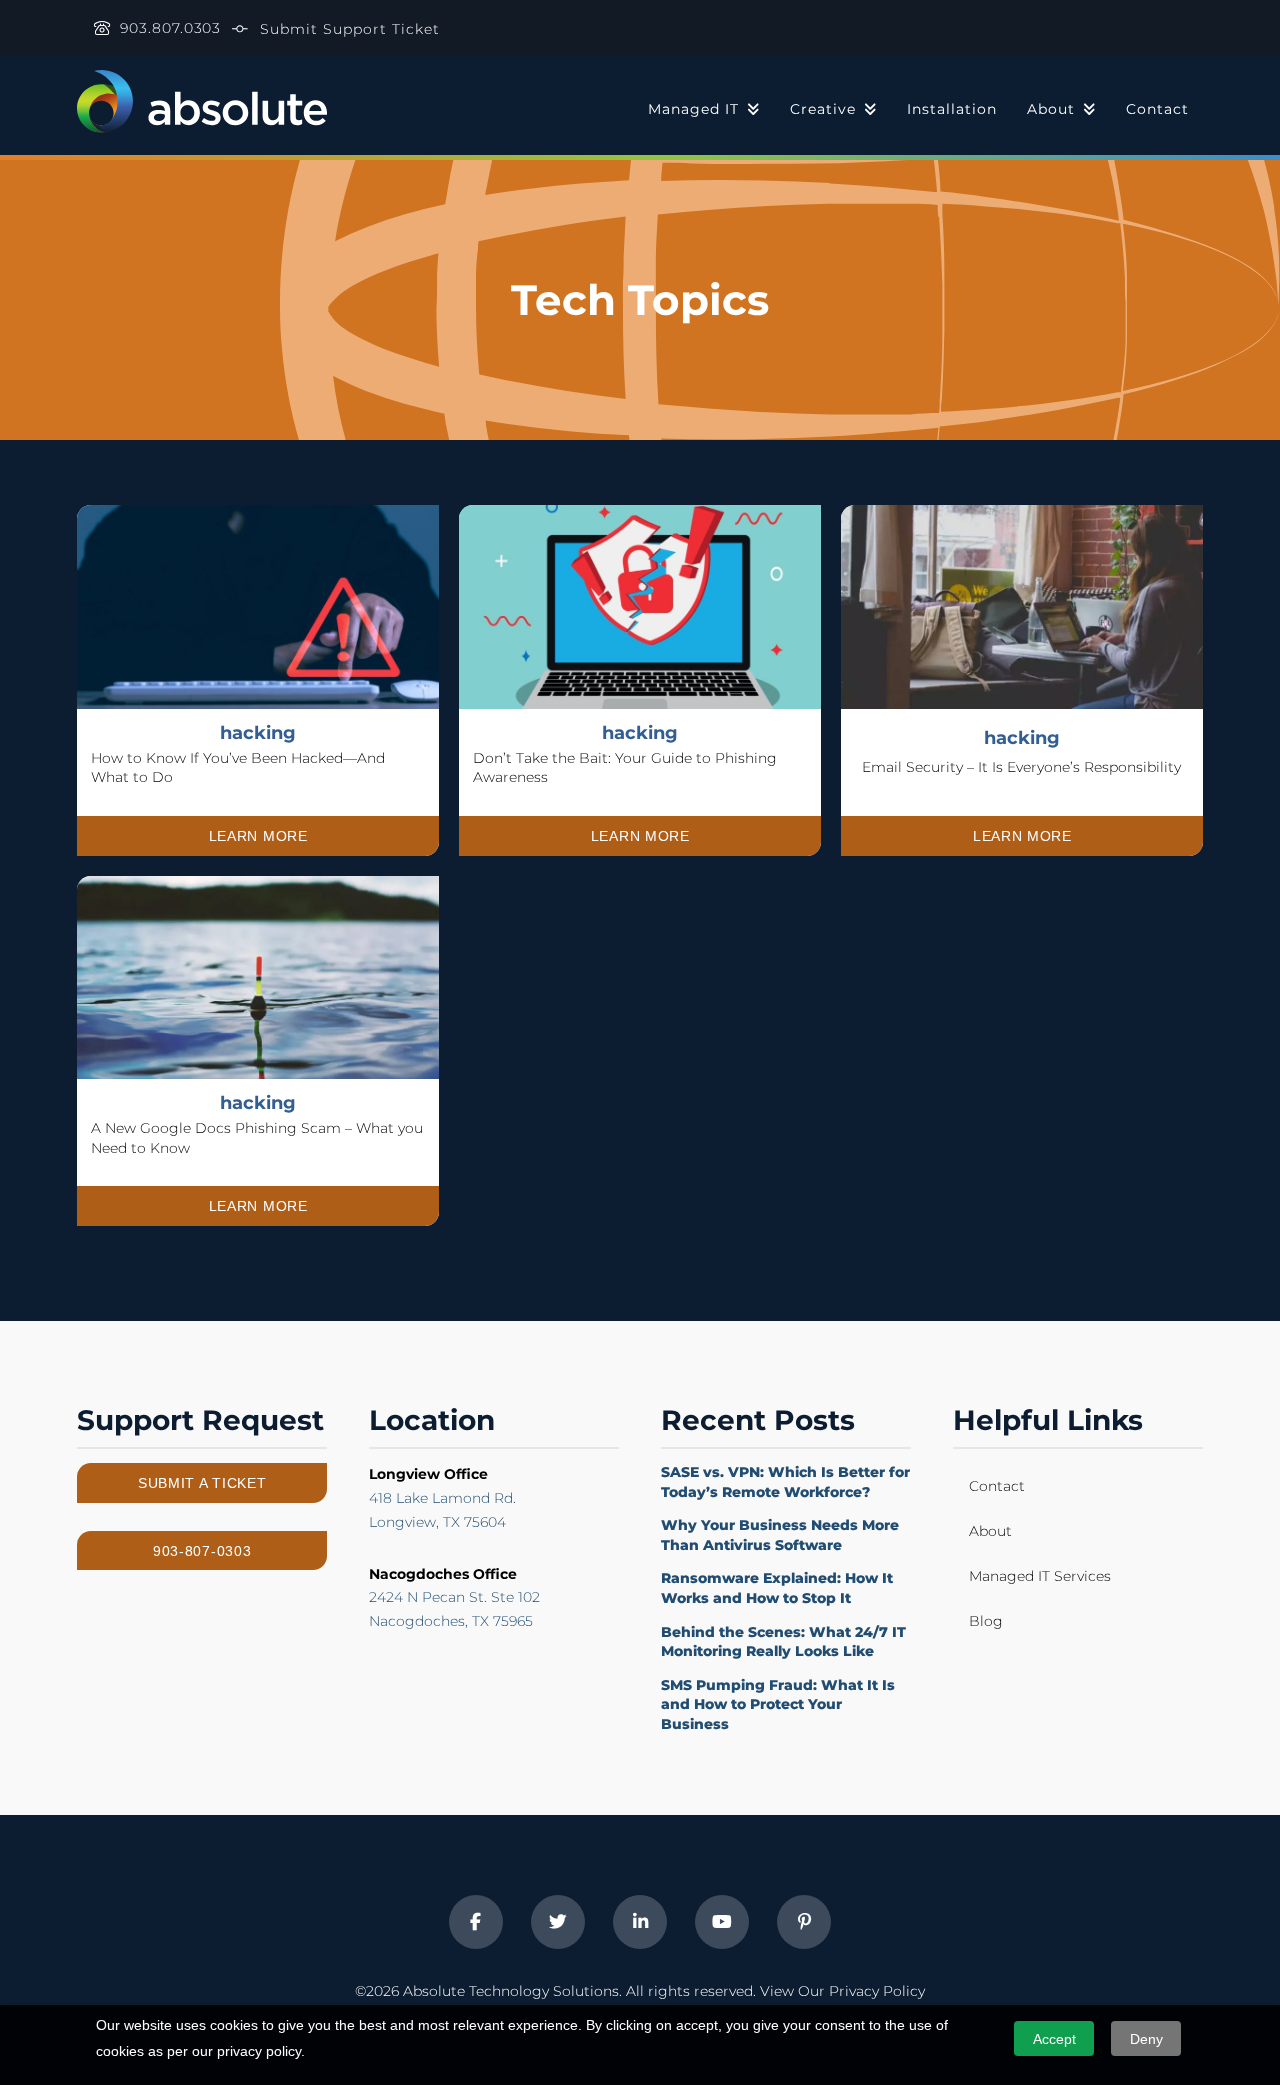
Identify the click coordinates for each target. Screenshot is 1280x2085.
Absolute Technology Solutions (511, 1991)
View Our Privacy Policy (842, 1991)
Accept (1054, 2039)
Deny (1146, 2039)
